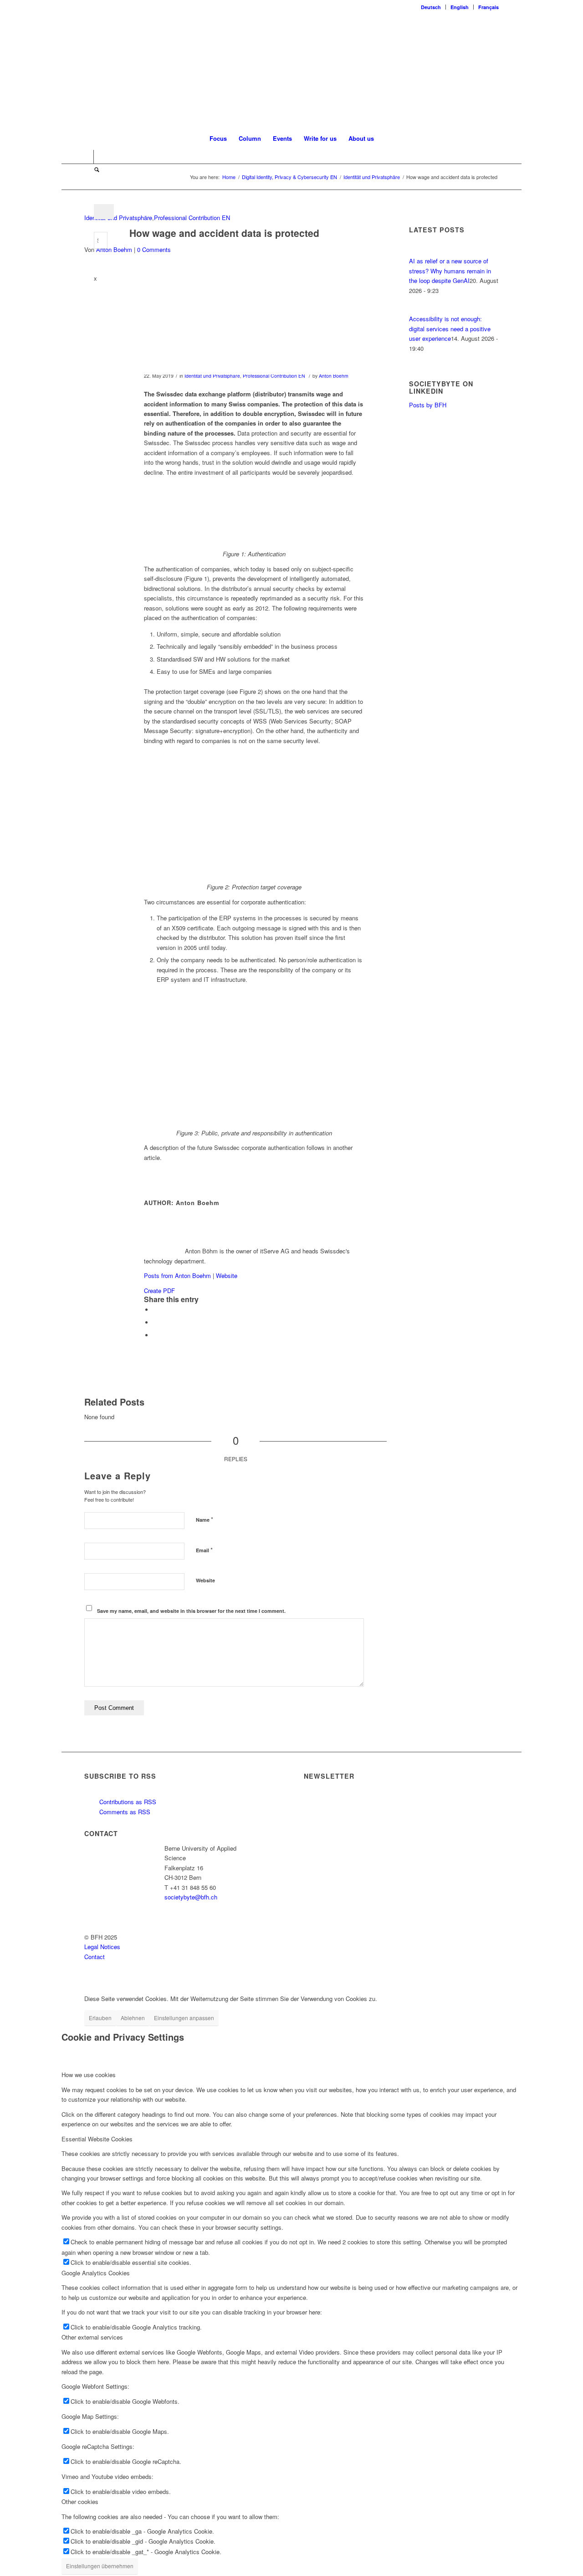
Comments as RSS (124, 1812)
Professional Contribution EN (192, 218)
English (460, 7)
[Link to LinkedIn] (87, 157)
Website (227, 1275)
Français (488, 7)
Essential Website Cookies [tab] (97, 2139)
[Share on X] (155, 1310)
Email (204, 1550)
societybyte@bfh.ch (191, 1897)
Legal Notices (102, 1947)
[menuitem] (431, 7)
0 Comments (154, 249)
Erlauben (100, 2018)
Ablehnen (133, 2018)
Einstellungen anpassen (184, 2018)
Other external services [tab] (92, 2337)
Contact (95, 1957)
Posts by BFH (428, 405)
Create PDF (159, 1291)
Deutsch (431, 7)
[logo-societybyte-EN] (292, 70)
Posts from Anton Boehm (177, 1275)
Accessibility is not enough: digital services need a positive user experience (450, 328)
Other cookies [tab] (80, 2502)
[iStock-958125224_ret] (224, 321)
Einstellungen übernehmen (100, 2566)
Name (205, 1519)
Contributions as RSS (127, 1802)
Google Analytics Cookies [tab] (96, 2273)
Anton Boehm (114, 249)
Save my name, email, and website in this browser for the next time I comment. (191, 1611)
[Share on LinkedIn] (155, 1322)
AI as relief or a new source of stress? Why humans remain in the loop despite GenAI (450, 271)
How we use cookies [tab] (89, 2075)
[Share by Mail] (155, 1335)
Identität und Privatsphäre (118, 218)
